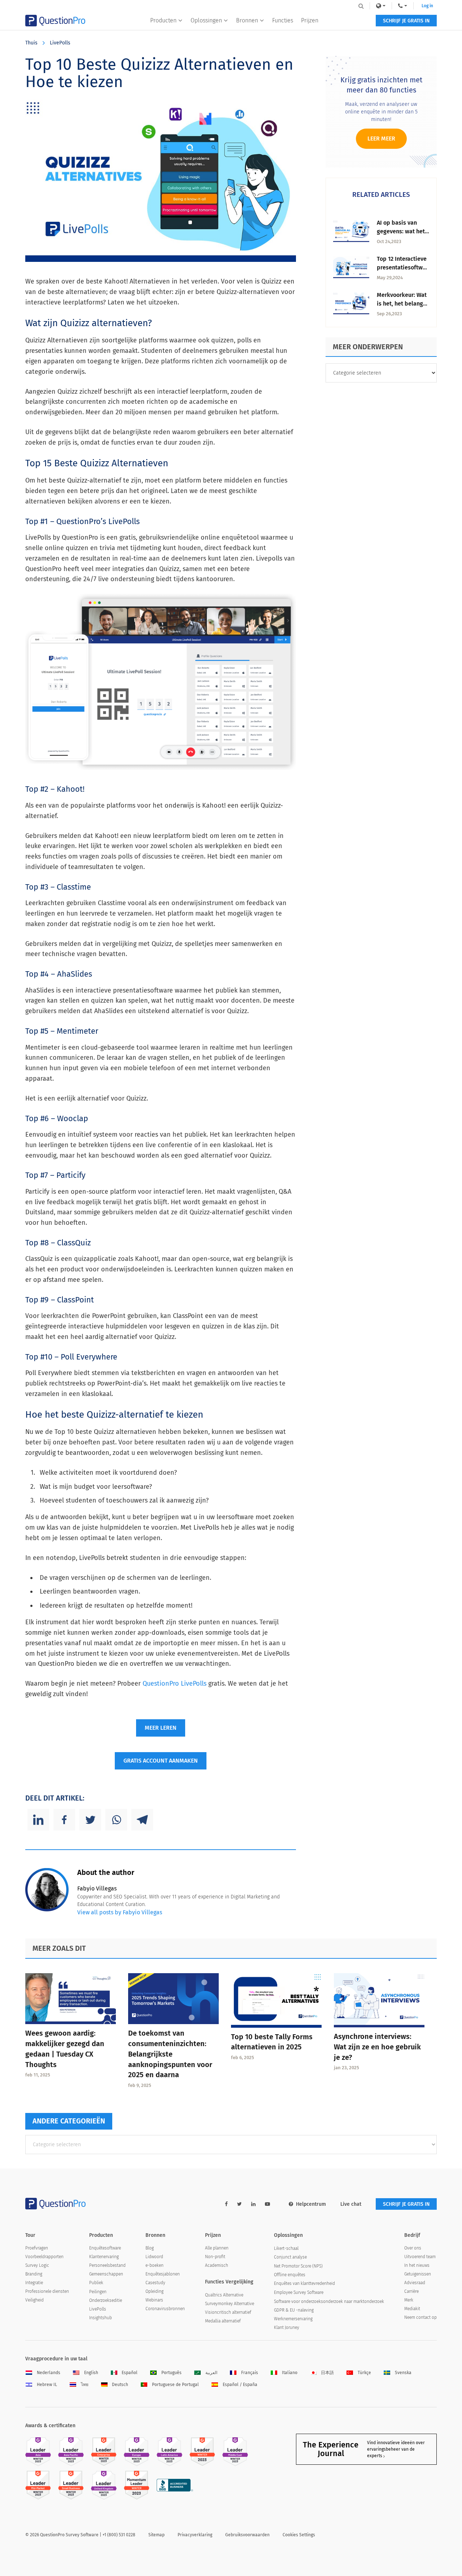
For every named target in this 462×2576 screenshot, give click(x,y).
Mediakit (412, 2309)
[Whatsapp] (116, 1820)
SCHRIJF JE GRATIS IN (406, 21)
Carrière (411, 2291)
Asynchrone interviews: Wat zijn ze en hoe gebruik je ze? (377, 2047)
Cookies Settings (299, 2535)
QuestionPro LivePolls (175, 1684)
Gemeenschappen (106, 2274)
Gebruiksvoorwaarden (247, 2535)
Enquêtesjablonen (163, 2274)
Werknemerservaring (293, 2319)
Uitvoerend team (420, 2257)
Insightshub (101, 2318)
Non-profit (215, 2257)
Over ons (413, 2248)
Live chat (351, 2204)
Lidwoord (154, 2257)
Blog (150, 2248)
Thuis (31, 43)
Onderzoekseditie (106, 2300)
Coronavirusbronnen (165, 2309)
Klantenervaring (104, 2257)
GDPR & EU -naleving (294, 2310)
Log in (427, 6)
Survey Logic (37, 2265)
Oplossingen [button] (206, 20)
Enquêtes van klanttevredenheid (304, 2283)
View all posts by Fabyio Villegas (120, 1912)
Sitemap (156, 2535)
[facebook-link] (226, 2204)
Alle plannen (217, 2248)
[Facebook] (64, 1820)
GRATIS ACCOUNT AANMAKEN (161, 1761)
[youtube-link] (267, 2204)
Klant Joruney (287, 2328)
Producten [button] (163, 20)
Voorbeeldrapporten (44, 2257)
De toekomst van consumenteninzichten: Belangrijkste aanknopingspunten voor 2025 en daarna (170, 2054)
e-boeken (154, 2265)
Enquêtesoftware (105, 2248)
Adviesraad (415, 2283)
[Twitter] (90, 1820)
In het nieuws (417, 2265)
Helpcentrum (311, 2204)
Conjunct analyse (290, 2257)
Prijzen (310, 20)
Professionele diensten (47, 2291)
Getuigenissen (418, 2274)
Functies (283, 20)
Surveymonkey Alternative (230, 2304)
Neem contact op (420, 2317)
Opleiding (154, 2291)
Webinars (154, 2300)
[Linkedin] (38, 1820)
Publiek (96, 2283)
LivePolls (60, 43)
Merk (409, 2300)
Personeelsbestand (107, 2265)
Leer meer (381, 139)
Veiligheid (34, 2300)
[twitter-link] (239, 2204)
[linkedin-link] (253, 2204)
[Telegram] (142, 1820)
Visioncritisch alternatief (228, 2312)
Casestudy (155, 2283)
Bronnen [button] (247, 20)
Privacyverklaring (195, 2535)
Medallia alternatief (223, 2321)
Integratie (34, 2283)
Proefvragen (37, 2248)
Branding (34, 2274)
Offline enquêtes (290, 2275)
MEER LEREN (161, 1728)
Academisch (217, 2265)
